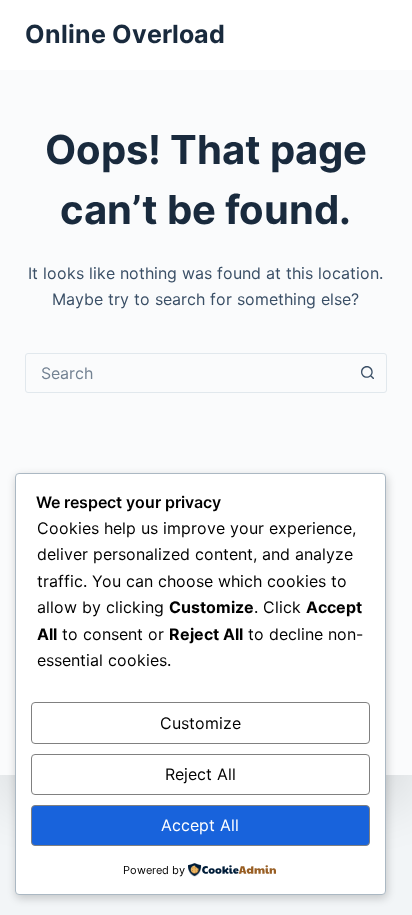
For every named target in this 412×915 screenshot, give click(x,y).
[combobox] (187, 373)
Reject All (200, 774)
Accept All (200, 825)
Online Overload (125, 34)
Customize (200, 723)
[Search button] (367, 373)
